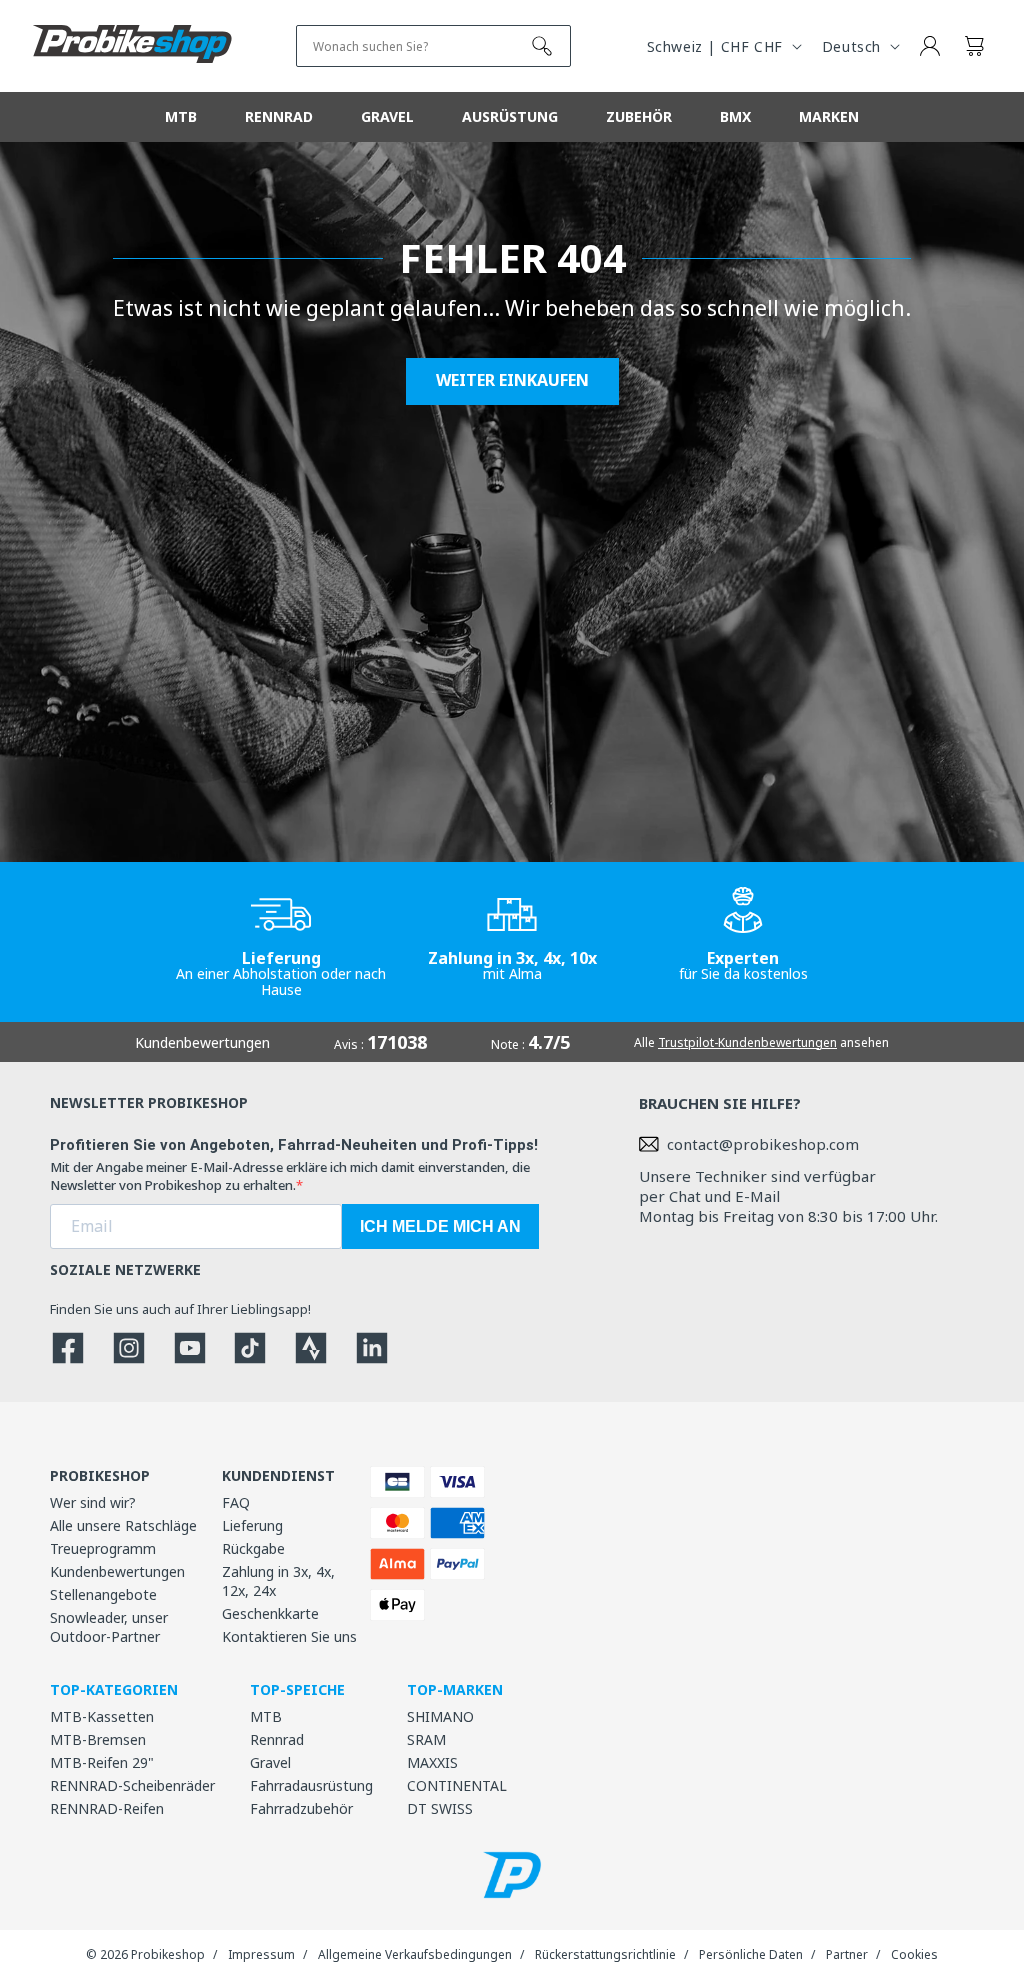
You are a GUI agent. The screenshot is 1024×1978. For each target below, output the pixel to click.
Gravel (270, 1762)
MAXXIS (432, 1762)
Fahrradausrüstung (311, 1785)
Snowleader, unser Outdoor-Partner (109, 1627)
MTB (266, 1716)
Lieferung (252, 1525)
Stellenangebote (103, 1594)
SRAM (426, 1739)
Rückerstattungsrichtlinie (605, 1954)
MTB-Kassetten (102, 1716)
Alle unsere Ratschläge (123, 1525)
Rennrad (277, 1739)
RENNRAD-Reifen (107, 1808)
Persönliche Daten (751, 1954)
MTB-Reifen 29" (102, 1762)
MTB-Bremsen (98, 1739)
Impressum (261, 1954)
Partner (847, 1954)
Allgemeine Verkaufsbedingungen (415, 1954)
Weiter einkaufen (512, 381)
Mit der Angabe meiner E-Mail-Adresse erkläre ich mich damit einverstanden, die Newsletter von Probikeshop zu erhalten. (290, 1176)
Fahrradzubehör (301, 1808)
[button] (974, 46)
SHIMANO (440, 1716)
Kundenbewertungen (117, 1571)
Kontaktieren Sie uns (289, 1636)
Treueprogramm (103, 1548)
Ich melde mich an (440, 1226)
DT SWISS (440, 1808)
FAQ (236, 1502)
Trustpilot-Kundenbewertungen (747, 1042)
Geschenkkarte (270, 1613)
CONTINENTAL (457, 1785)
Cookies (914, 1954)
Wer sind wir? (93, 1502)
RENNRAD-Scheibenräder (132, 1785)
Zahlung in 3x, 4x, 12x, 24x (278, 1581)
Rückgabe (253, 1548)
